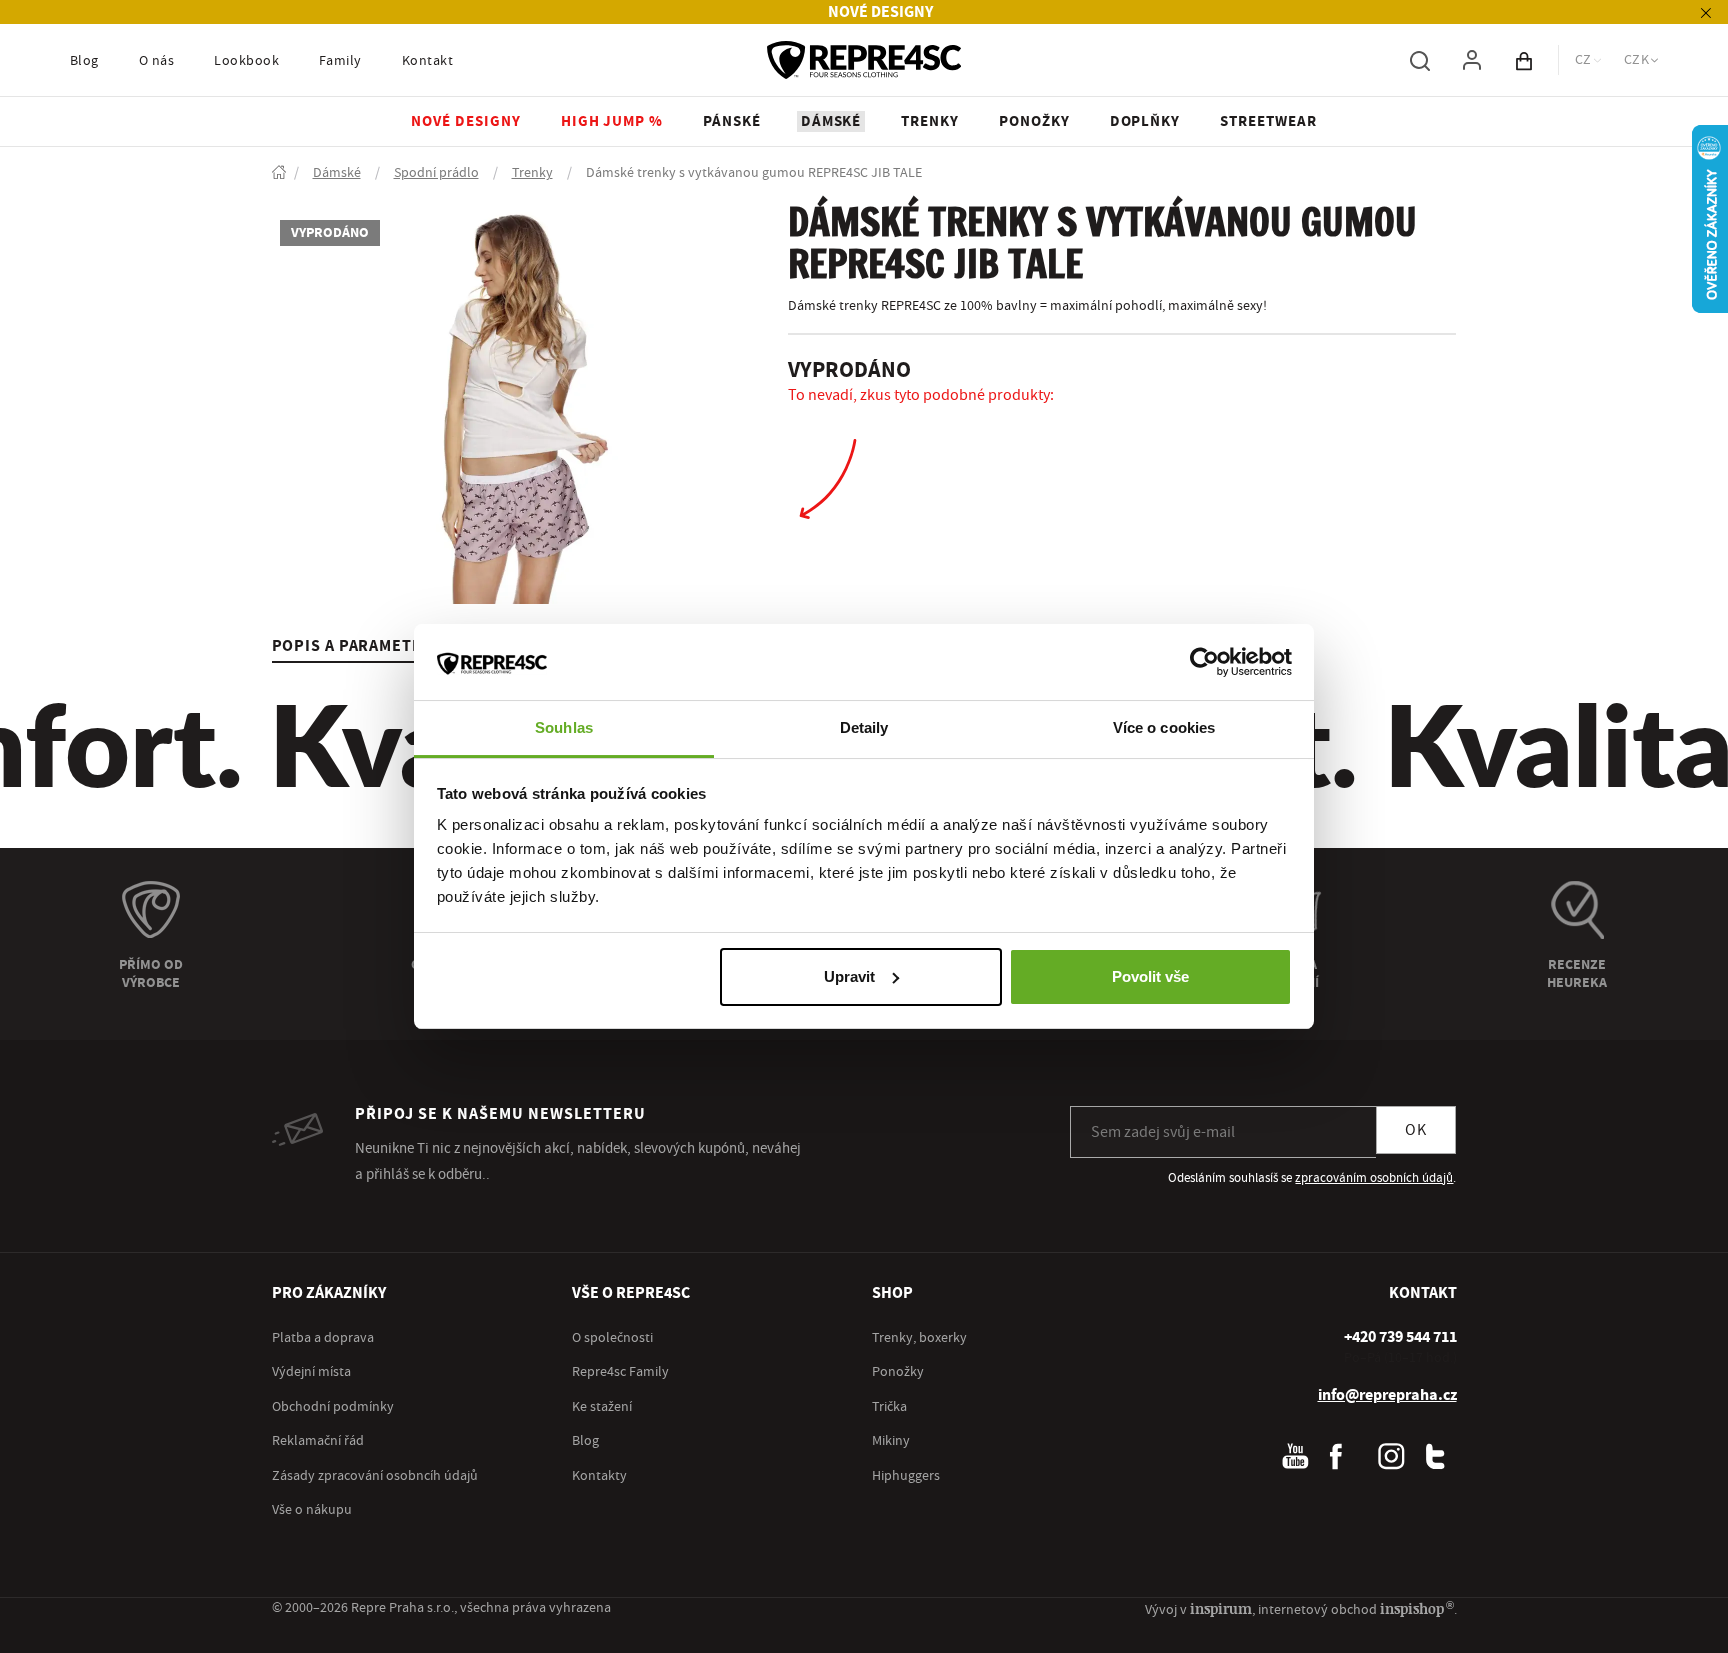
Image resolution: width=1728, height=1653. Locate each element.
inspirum (1221, 1608)
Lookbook (246, 61)
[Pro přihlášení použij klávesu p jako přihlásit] (1472, 60)
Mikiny (891, 1441)
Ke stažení (602, 1407)
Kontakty (599, 1476)
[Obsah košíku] (1524, 60)
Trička (889, 1407)
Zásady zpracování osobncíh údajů (375, 1476)
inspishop (1416, 1608)
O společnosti (612, 1338)
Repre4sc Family (620, 1372)
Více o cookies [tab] (1164, 727)
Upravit (849, 976)
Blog (84, 61)
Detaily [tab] (864, 727)
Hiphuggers (906, 1476)
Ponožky (898, 1372)
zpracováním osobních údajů (1374, 1178)
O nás (156, 61)
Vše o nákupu (312, 1510)
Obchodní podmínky (333, 1407)
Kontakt (427, 61)
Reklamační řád (318, 1441)
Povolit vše (1150, 976)
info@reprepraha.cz (1387, 1395)
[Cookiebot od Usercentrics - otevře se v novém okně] (1204, 662)
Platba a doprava (323, 1338)
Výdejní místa (311, 1372)
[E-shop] (279, 173)
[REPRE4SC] (864, 60)
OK (1416, 1130)
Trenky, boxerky (919, 1338)
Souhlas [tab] (564, 727)
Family (340, 61)
